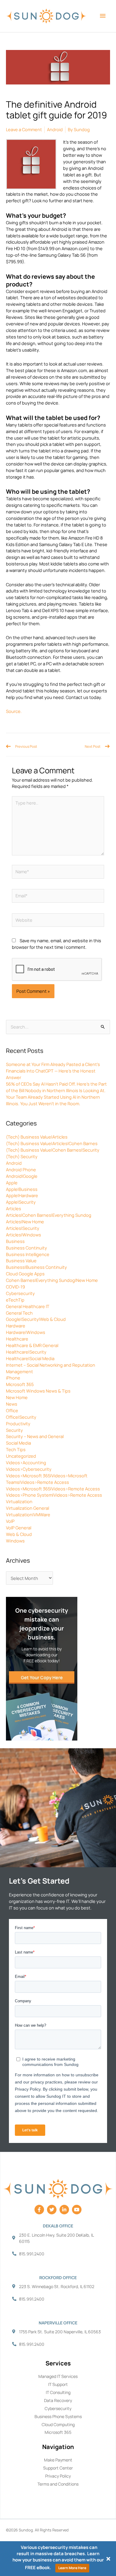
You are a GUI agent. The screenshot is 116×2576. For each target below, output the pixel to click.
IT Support (58, 2384)
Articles (14, 1208)
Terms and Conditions (58, 2484)
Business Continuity (26, 1248)
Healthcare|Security (26, 1352)
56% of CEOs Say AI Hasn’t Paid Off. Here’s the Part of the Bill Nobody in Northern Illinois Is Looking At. (56, 1087)
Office (12, 1410)
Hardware (16, 1326)
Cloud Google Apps (25, 1274)
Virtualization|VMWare (28, 1514)
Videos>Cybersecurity (29, 1469)
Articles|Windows (23, 1235)
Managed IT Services (58, 2376)
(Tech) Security (22, 1156)
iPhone (13, 1378)
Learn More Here (72, 2568)
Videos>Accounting (26, 1462)
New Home (17, 1397)
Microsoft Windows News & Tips (38, 1391)
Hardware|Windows (26, 1332)
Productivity (18, 1423)
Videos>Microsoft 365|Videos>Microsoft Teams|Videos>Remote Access (47, 1479)
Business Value (21, 1260)
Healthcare (17, 1339)
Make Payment (58, 2460)
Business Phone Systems (58, 2416)
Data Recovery (58, 2400)
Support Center (58, 2468)
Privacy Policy (58, 2476)
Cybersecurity (20, 1293)
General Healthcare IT (28, 1306)
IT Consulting (58, 2392)
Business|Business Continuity (36, 1267)
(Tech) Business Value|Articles (37, 1137)
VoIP (10, 1521)
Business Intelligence (28, 1254)
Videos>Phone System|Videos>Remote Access (54, 1495)
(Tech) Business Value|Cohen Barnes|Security (53, 1150)
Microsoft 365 (20, 1384)
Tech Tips (16, 1449)
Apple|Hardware (22, 1195)
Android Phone (21, 1169)
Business (15, 1241)
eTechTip (15, 1300)
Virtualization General (28, 1508)
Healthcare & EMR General (32, 1345)
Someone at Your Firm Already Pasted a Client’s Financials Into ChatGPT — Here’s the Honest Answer (53, 1071)
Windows (15, 1541)
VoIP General (19, 1528)
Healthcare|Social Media (30, 1358)
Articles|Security (23, 1228)
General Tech (19, 1313)
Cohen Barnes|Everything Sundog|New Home (52, 1280)
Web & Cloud (19, 1534)
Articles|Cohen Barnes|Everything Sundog (49, 1215)
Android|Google (22, 1176)
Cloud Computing (58, 2424)
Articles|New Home (25, 1222)
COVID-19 (15, 1287)
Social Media (18, 1443)
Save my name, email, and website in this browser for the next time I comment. (57, 944)
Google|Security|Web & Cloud (36, 1319)
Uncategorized (21, 1456)
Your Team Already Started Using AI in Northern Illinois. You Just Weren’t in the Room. (53, 1100)
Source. (14, 711)
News (12, 1404)
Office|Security (21, 1417)
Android (14, 1163)
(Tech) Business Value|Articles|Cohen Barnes (52, 1143)
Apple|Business (22, 1189)
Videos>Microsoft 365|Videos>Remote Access (53, 1489)
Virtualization (19, 1501)
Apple (12, 1183)
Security (14, 1430)
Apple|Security (21, 1202)
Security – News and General (35, 1436)
